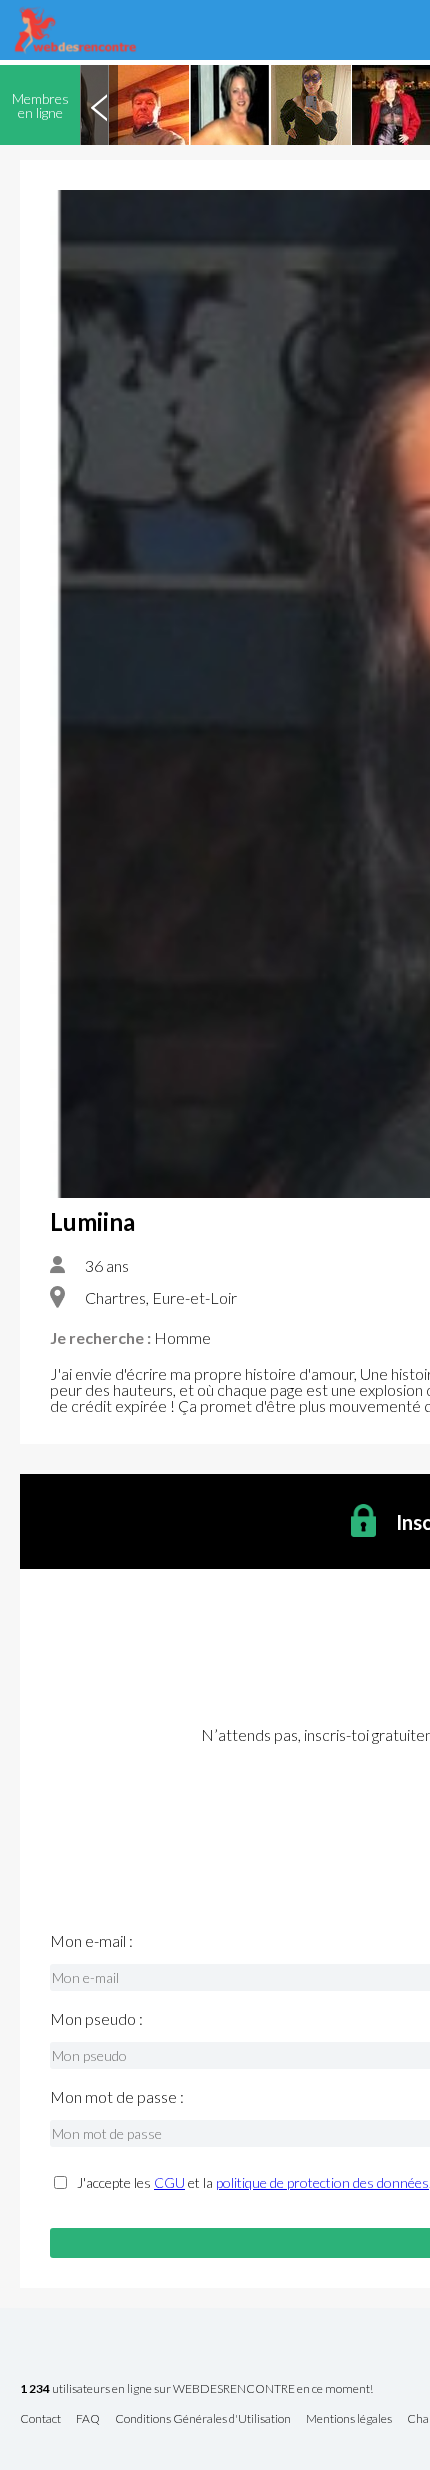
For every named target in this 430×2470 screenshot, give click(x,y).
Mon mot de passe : (117, 2097)
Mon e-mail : (91, 1941)
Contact (40, 2419)
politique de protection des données (322, 2182)
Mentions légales (349, 2419)
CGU (169, 2182)
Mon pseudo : (96, 2019)
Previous (99, 105)
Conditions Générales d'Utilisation (203, 2419)
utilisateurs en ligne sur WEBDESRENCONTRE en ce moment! (196, 2389)
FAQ (88, 2419)
